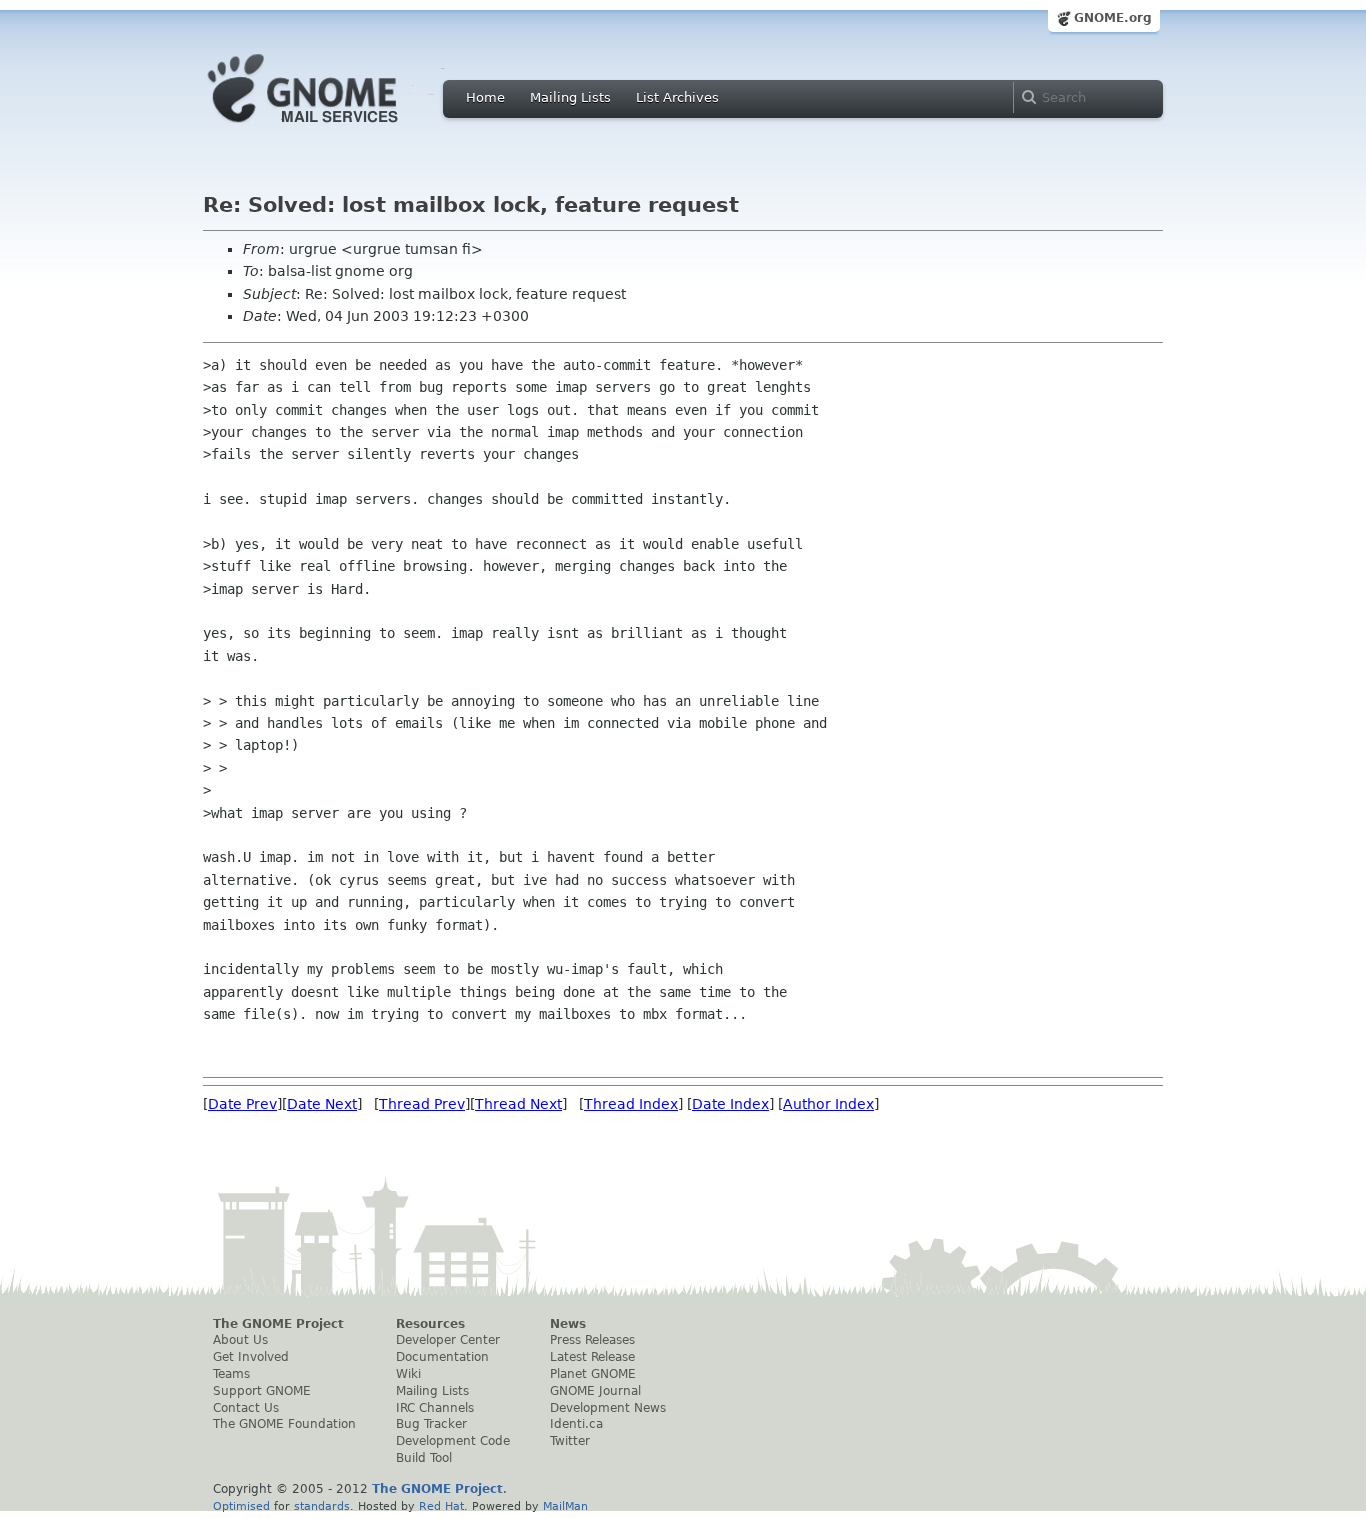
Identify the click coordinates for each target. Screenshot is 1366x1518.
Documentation (442, 1357)
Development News (608, 1408)
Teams (231, 1374)
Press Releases (592, 1340)
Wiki (408, 1374)
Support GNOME (262, 1391)
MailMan (565, 1506)
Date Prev (242, 1104)
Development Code (453, 1441)
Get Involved (251, 1357)
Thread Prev (422, 1104)
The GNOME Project (278, 1324)
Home (485, 97)
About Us (240, 1340)
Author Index (828, 1104)
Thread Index (631, 1104)
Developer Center (448, 1340)
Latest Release (592, 1357)
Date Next (322, 1104)
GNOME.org (1113, 18)
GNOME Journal (595, 1391)
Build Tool (424, 1458)
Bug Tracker (431, 1424)
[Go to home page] (333, 128)
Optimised (241, 1506)
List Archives (677, 97)
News (568, 1324)
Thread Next (518, 1104)
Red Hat (441, 1506)
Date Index (730, 1104)
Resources (430, 1324)
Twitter (570, 1441)
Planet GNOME (593, 1374)
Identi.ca (576, 1424)
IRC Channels (435, 1408)
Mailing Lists (570, 97)
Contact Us (246, 1408)
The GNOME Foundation (284, 1424)
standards (322, 1506)
